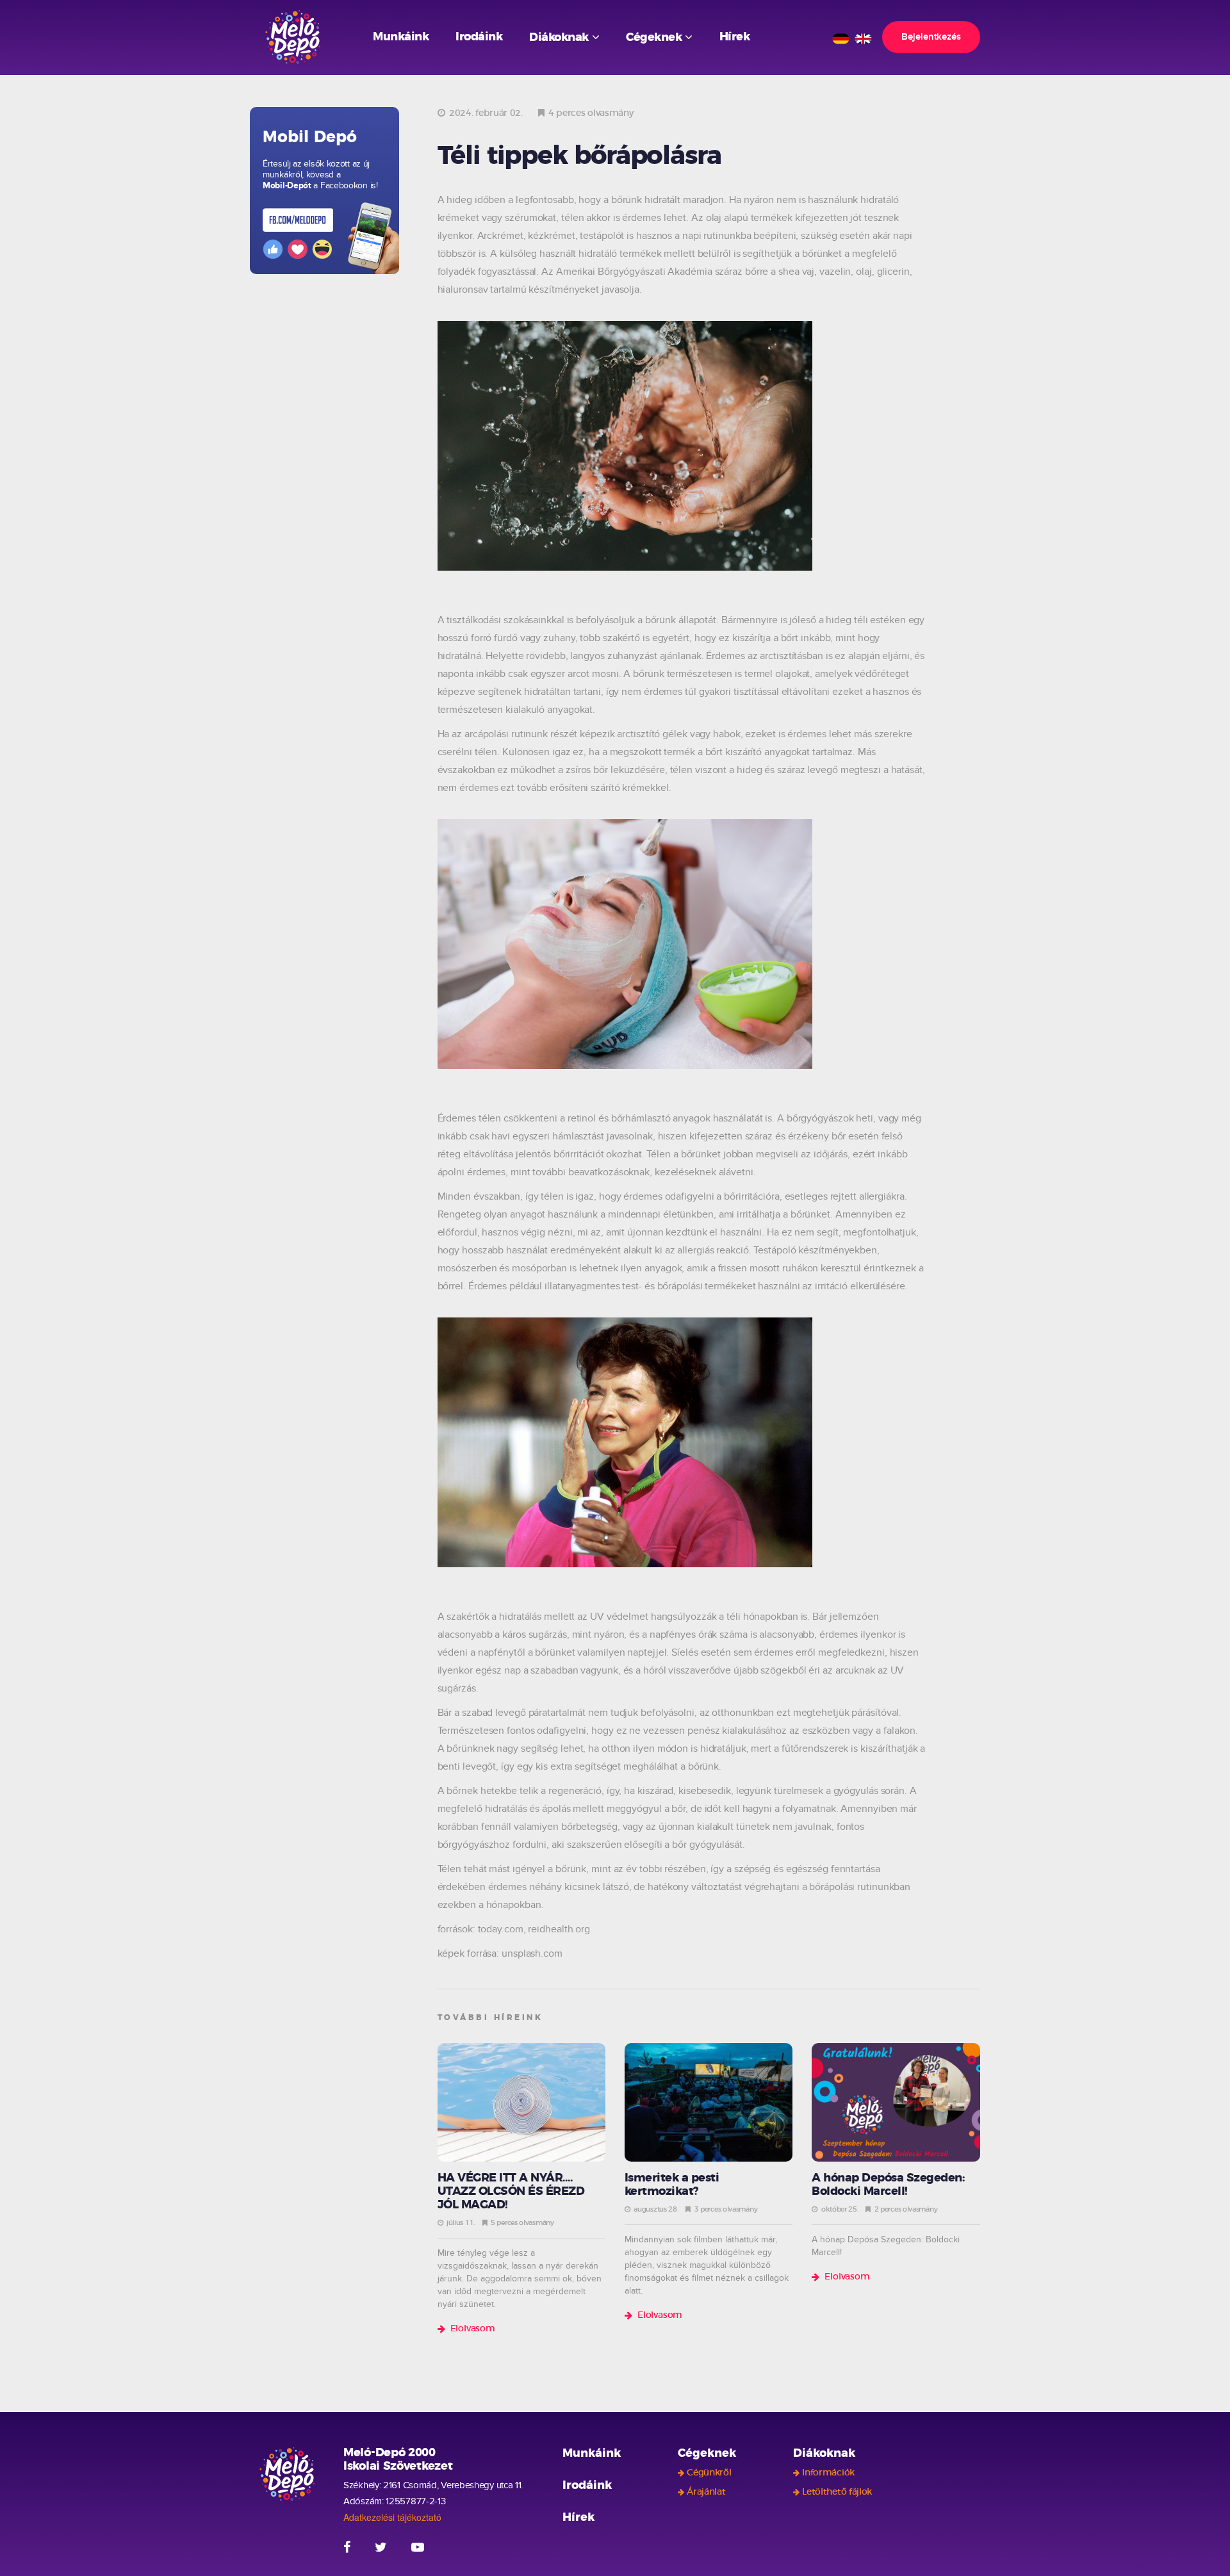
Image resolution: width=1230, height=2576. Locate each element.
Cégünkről (709, 2473)
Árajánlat (706, 2492)
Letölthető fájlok (837, 2492)
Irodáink (479, 37)
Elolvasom (473, 2329)
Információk (828, 2473)
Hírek (735, 37)
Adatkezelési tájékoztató (392, 2517)
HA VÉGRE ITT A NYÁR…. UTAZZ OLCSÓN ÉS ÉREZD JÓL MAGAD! (511, 2192)
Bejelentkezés (931, 37)
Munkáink (401, 37)
